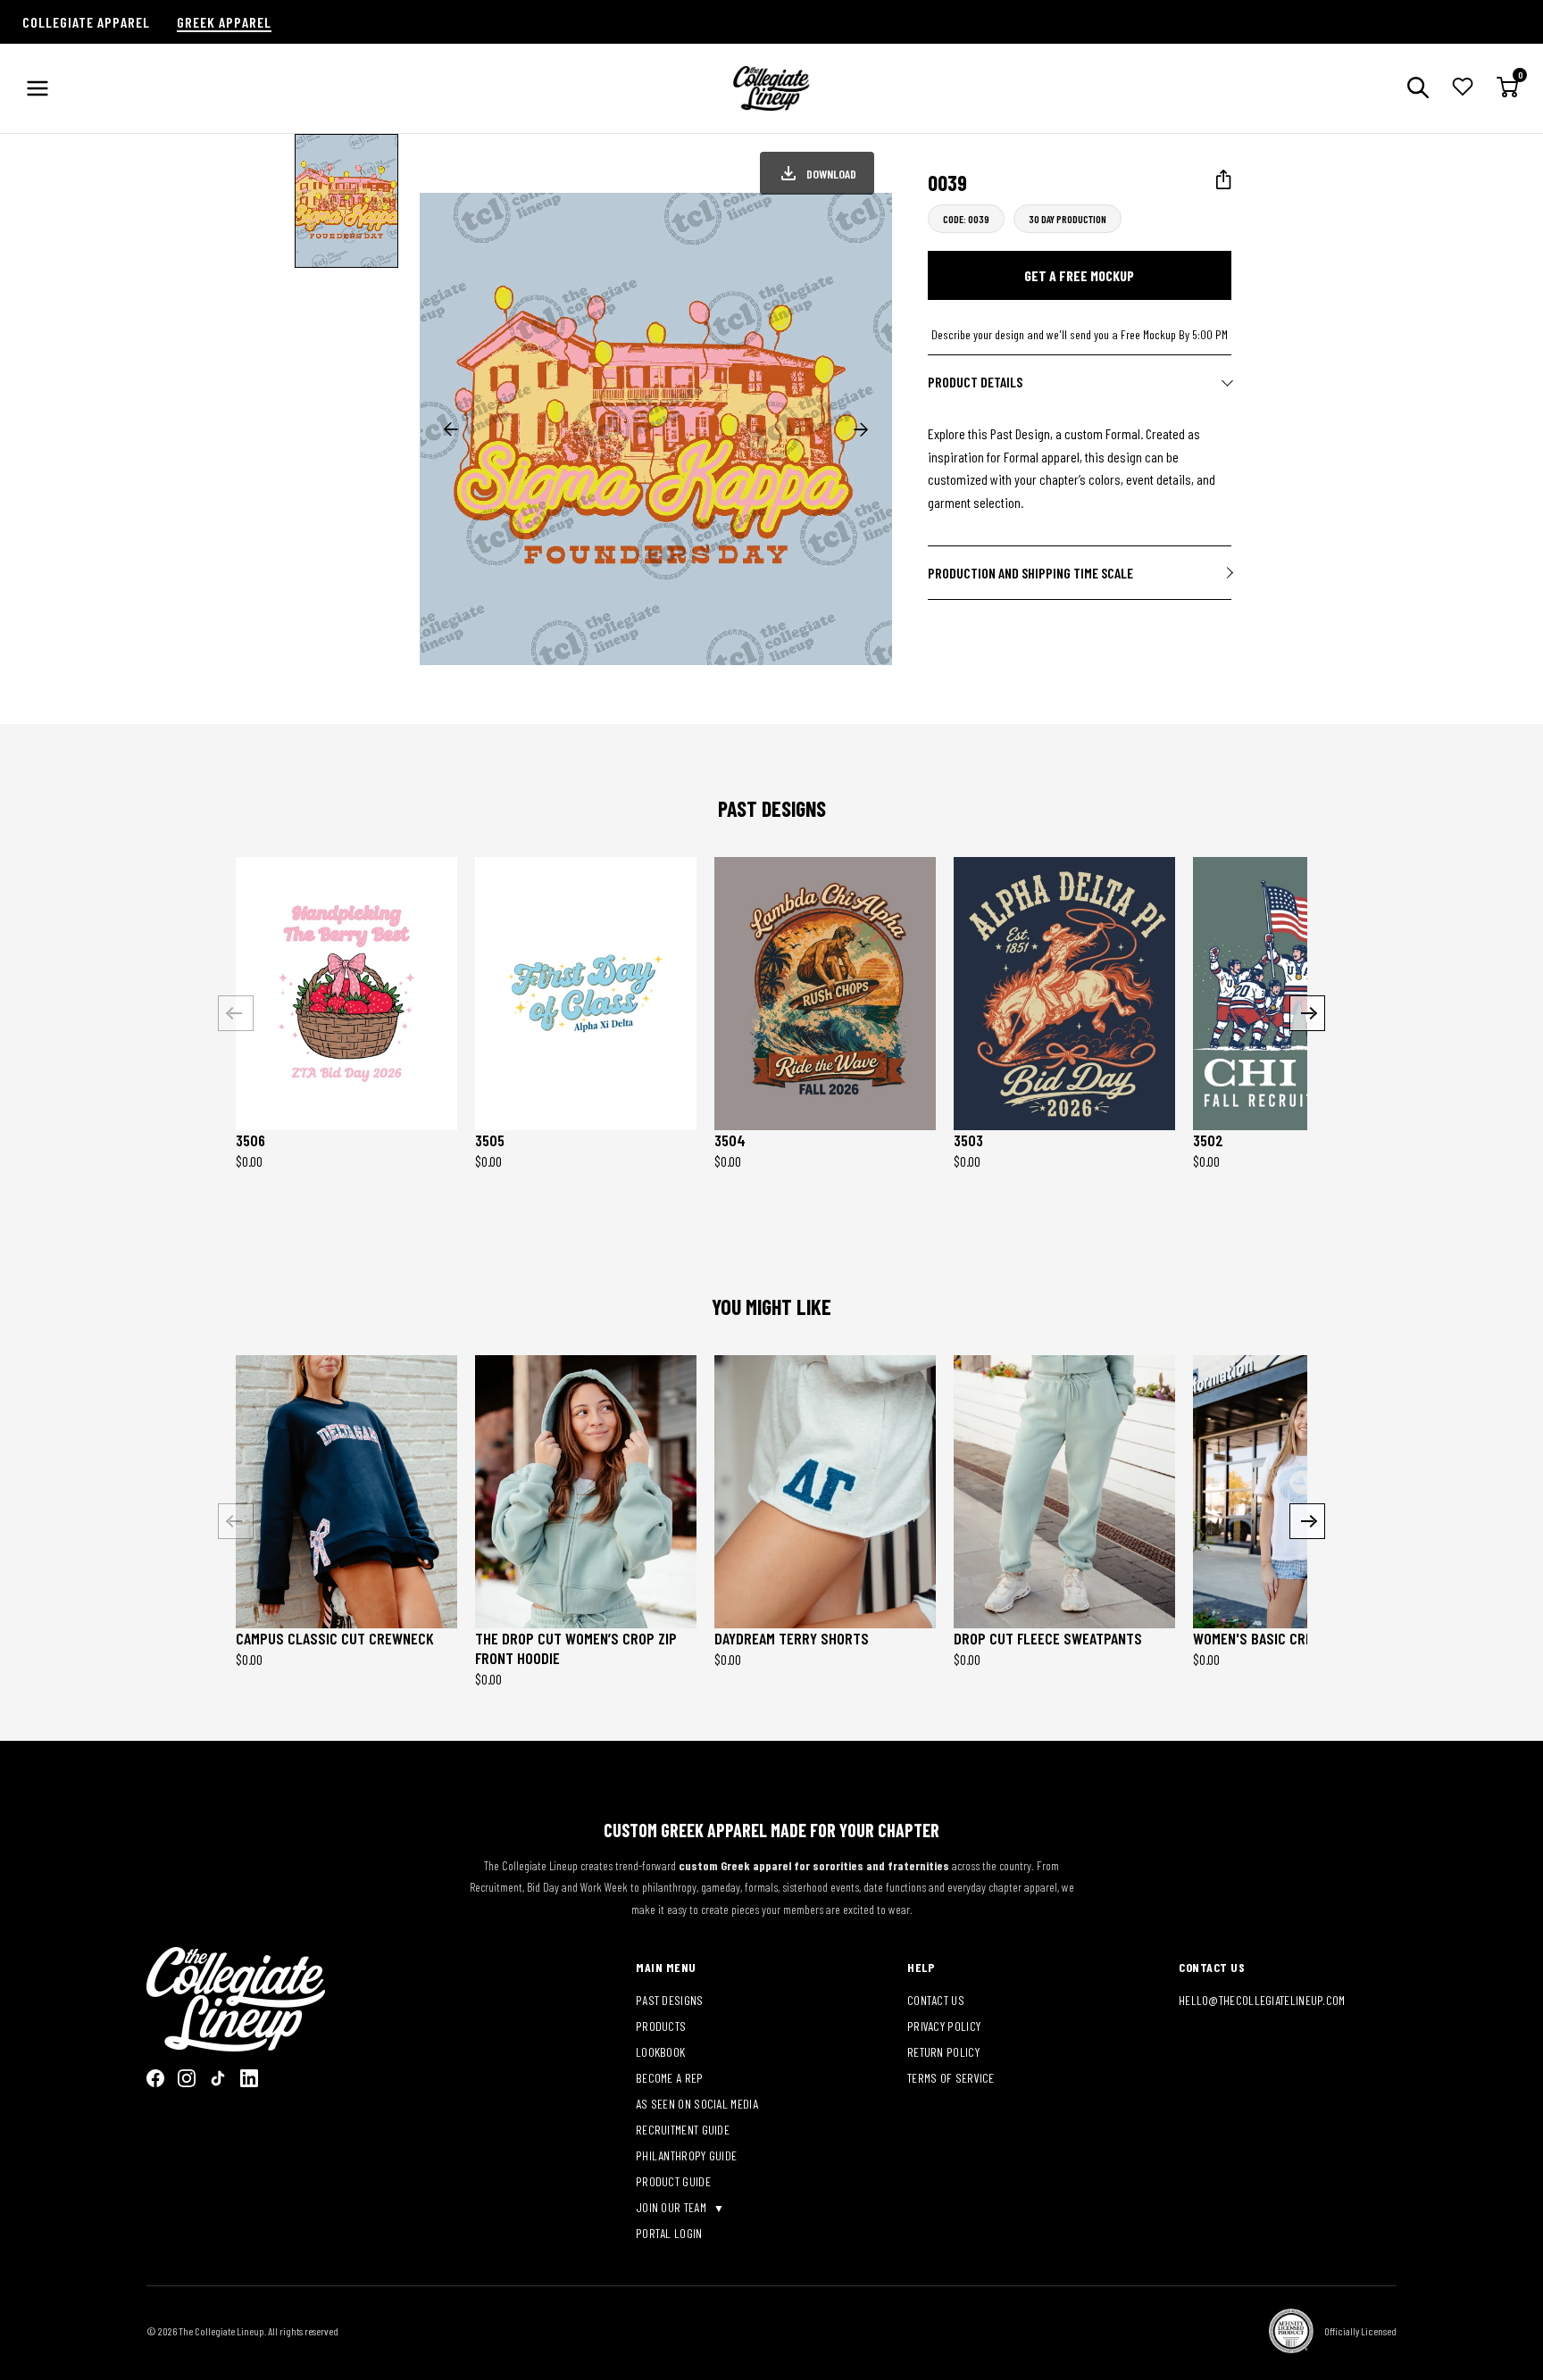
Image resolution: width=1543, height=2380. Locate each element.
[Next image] (861, 429)
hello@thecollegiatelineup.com (1262, 2000)
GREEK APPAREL (224, 22)
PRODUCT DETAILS (975, 382)
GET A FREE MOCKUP (1079, 275)
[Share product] (1224, 180)
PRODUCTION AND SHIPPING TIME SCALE (1030, 573)
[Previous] (236, 1013)
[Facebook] (155, 2078)
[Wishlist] (1463, 88)
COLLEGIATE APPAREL (86, 22)
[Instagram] (187, 2078)
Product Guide (673, 2181)
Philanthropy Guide (686, 2155)
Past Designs (670, 2000)
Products (661, 2026)
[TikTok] (218, 2078)
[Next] (1307, 1013)
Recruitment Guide (683, 2130)
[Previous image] (451, 429)
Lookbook (660, 2052)
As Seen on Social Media (697, 2104)
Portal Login (669, 2233)
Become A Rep (670, 2078)
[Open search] (1418, 89)
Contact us (936, 2000)
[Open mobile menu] (38, 88)
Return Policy (943, 2052)
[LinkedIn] (249, 2078)
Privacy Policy (944, 2026)
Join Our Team (672, 2207)
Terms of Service (951, 2078)
